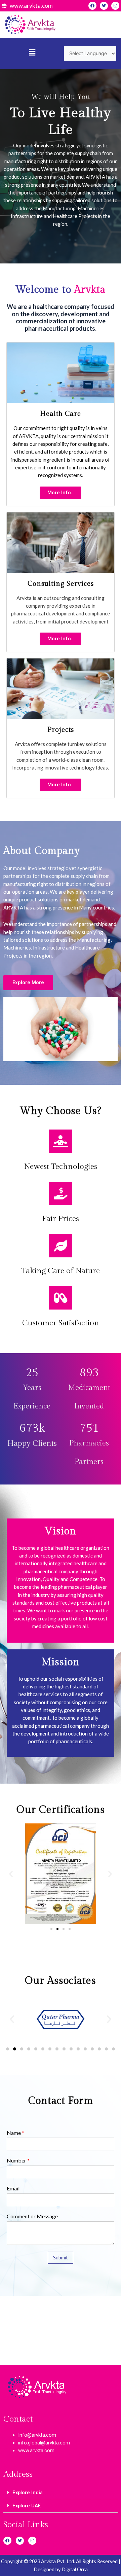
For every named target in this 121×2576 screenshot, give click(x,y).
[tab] (61, 2493)
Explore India (28, 2493)
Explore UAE (27, 2506)
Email (13, 2188)
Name (15, 2133)
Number (18, 2160)
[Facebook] (92, 6)
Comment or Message (32, 2216)
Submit (61, 2258)
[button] (61, 493)
